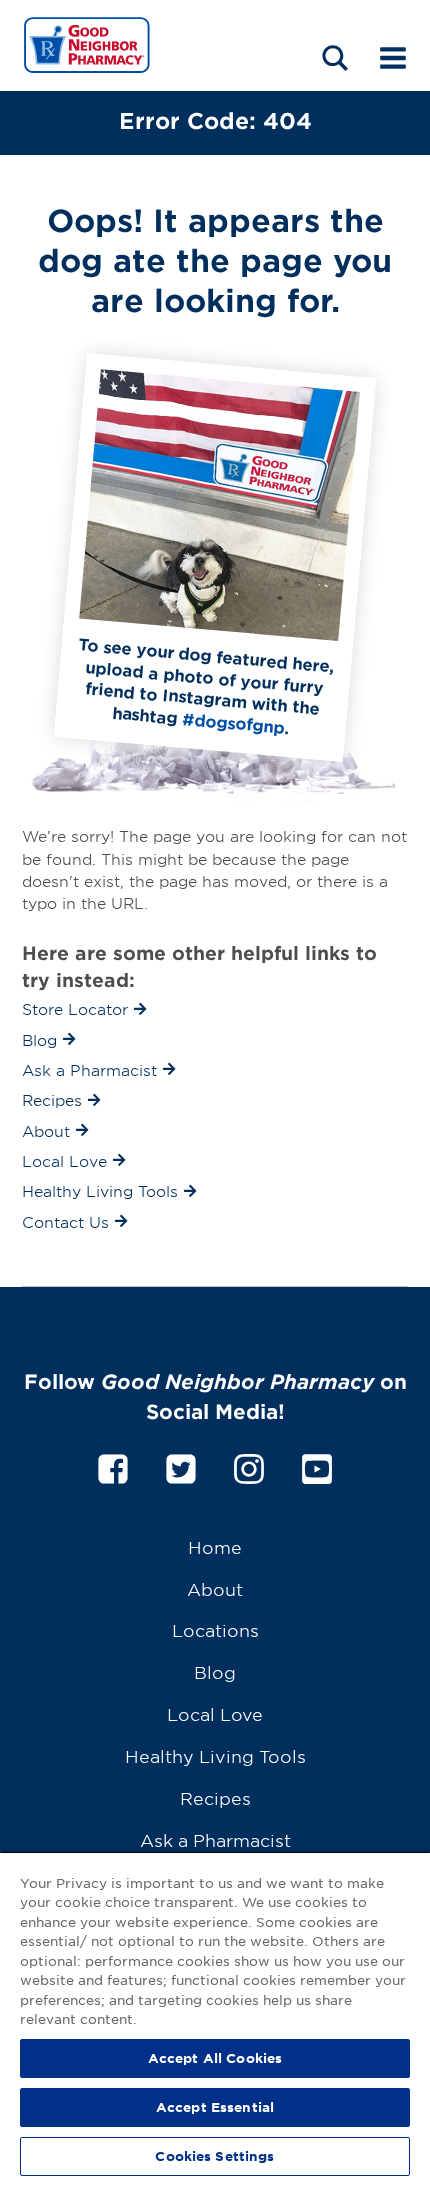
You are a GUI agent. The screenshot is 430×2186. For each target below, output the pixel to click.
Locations (215, 1629)
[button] (335, 57)
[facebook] (113, 1465)
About (215, 1588)
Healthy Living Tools (215, 1755)
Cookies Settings (214, 2156)
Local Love (215, 1713)
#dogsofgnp (233, 722)
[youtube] (317, 1465)
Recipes (215, 1797)
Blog (215, 1671)
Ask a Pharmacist (215, 1839)
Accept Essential (215, 2107)
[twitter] (181, 1465)
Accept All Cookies (215, 2058)
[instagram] (249, 1465)
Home (215, 1546)
